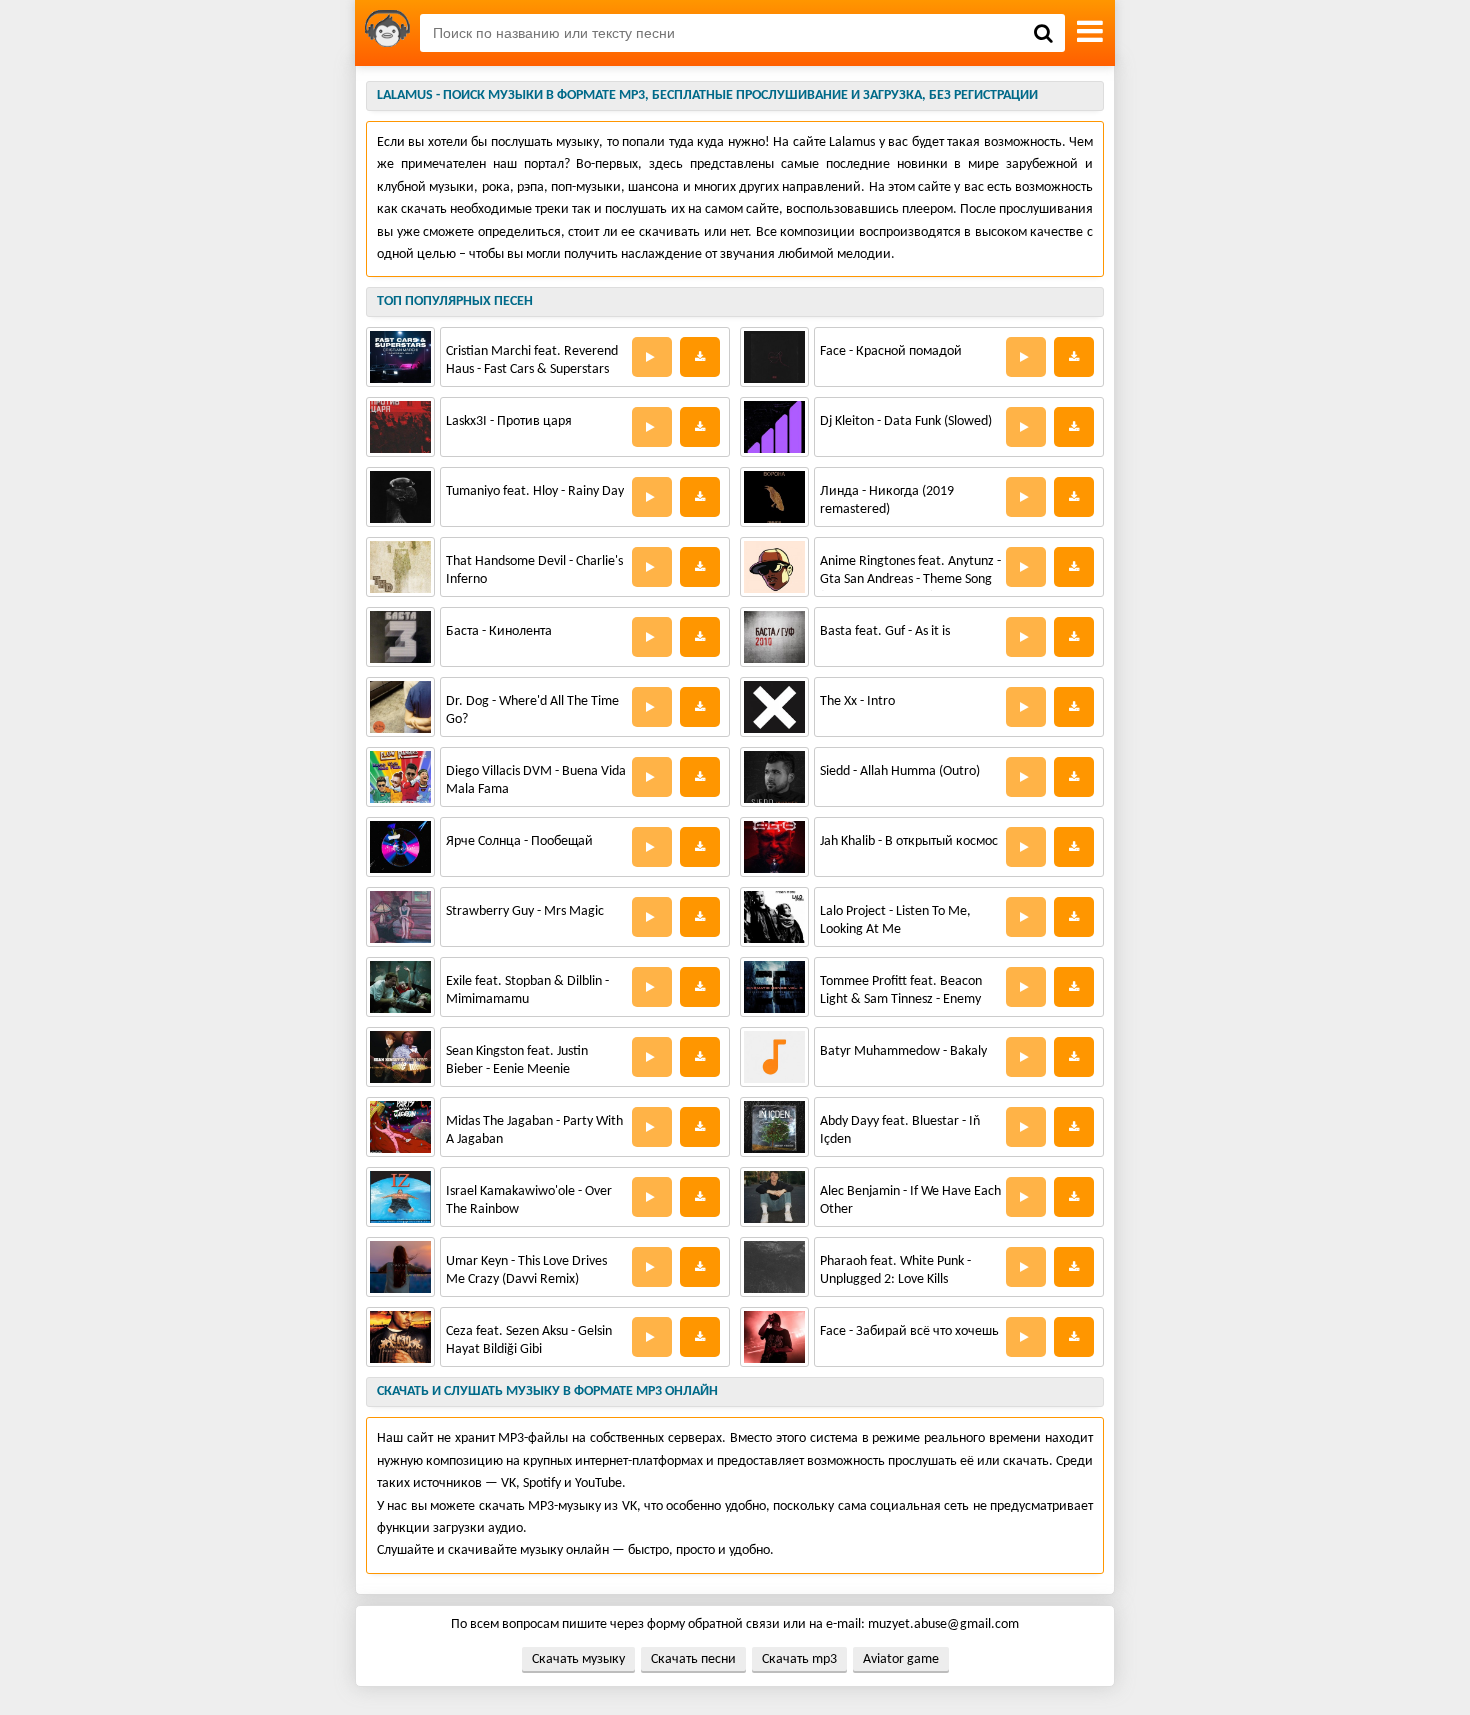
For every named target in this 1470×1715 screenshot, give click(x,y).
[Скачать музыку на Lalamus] (387, 33)
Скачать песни (693, 1659)
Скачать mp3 (799, 1659)
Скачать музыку (578, 1659)
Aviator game (901, 1659)
